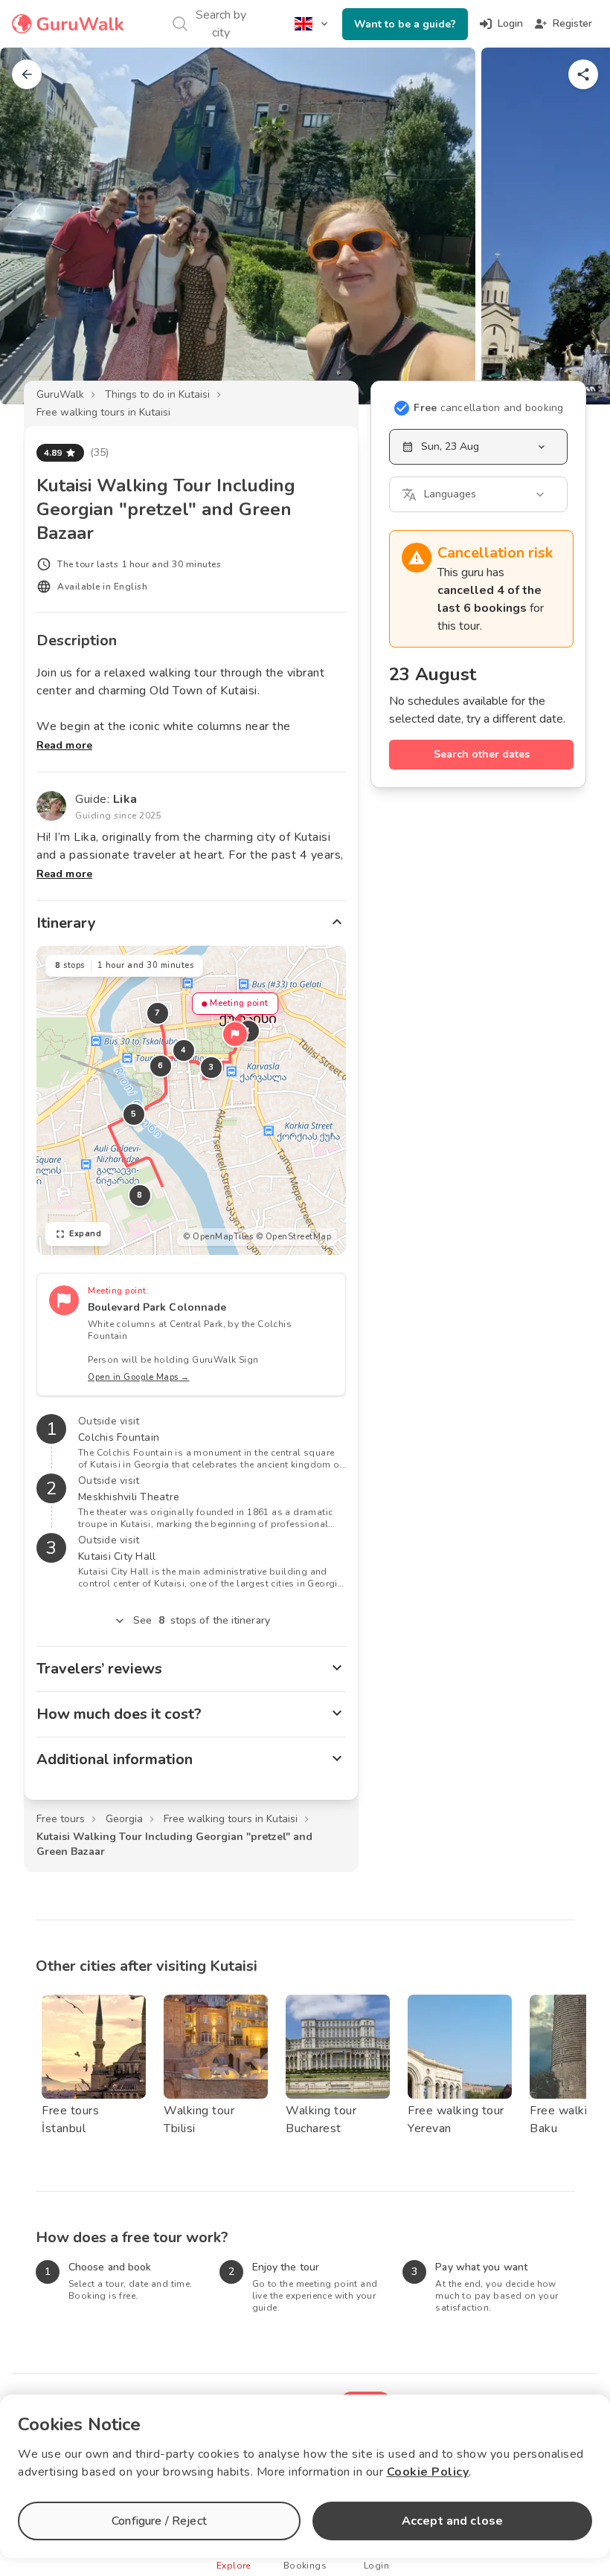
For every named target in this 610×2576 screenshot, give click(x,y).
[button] (235, 1034)
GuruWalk (60, 394)
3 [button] (211, 1067)
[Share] (583, 74)
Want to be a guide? (405, 24)
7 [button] (158, 1013)
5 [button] (134, 1114)
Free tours (61, 1819)
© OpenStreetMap (294, 1237)
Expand (85, 1234)
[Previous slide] (36, 226)
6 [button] (161, 1066)
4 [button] (184, 1050)
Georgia (124, 1819)
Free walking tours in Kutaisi (103, 412)
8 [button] (140, 1195)
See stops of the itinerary (202, 1620)
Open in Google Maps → (139, 1377)
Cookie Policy (428, 2472)
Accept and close (452, 2521)
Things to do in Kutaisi (157, 394)
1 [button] (248, 1031)
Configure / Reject (159, 2521)
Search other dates (482, 754)
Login (510, 23)
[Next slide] (574, 226)
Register (572, 23)
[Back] (27, 74)
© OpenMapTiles (218, 1237)
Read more (64, 745)
